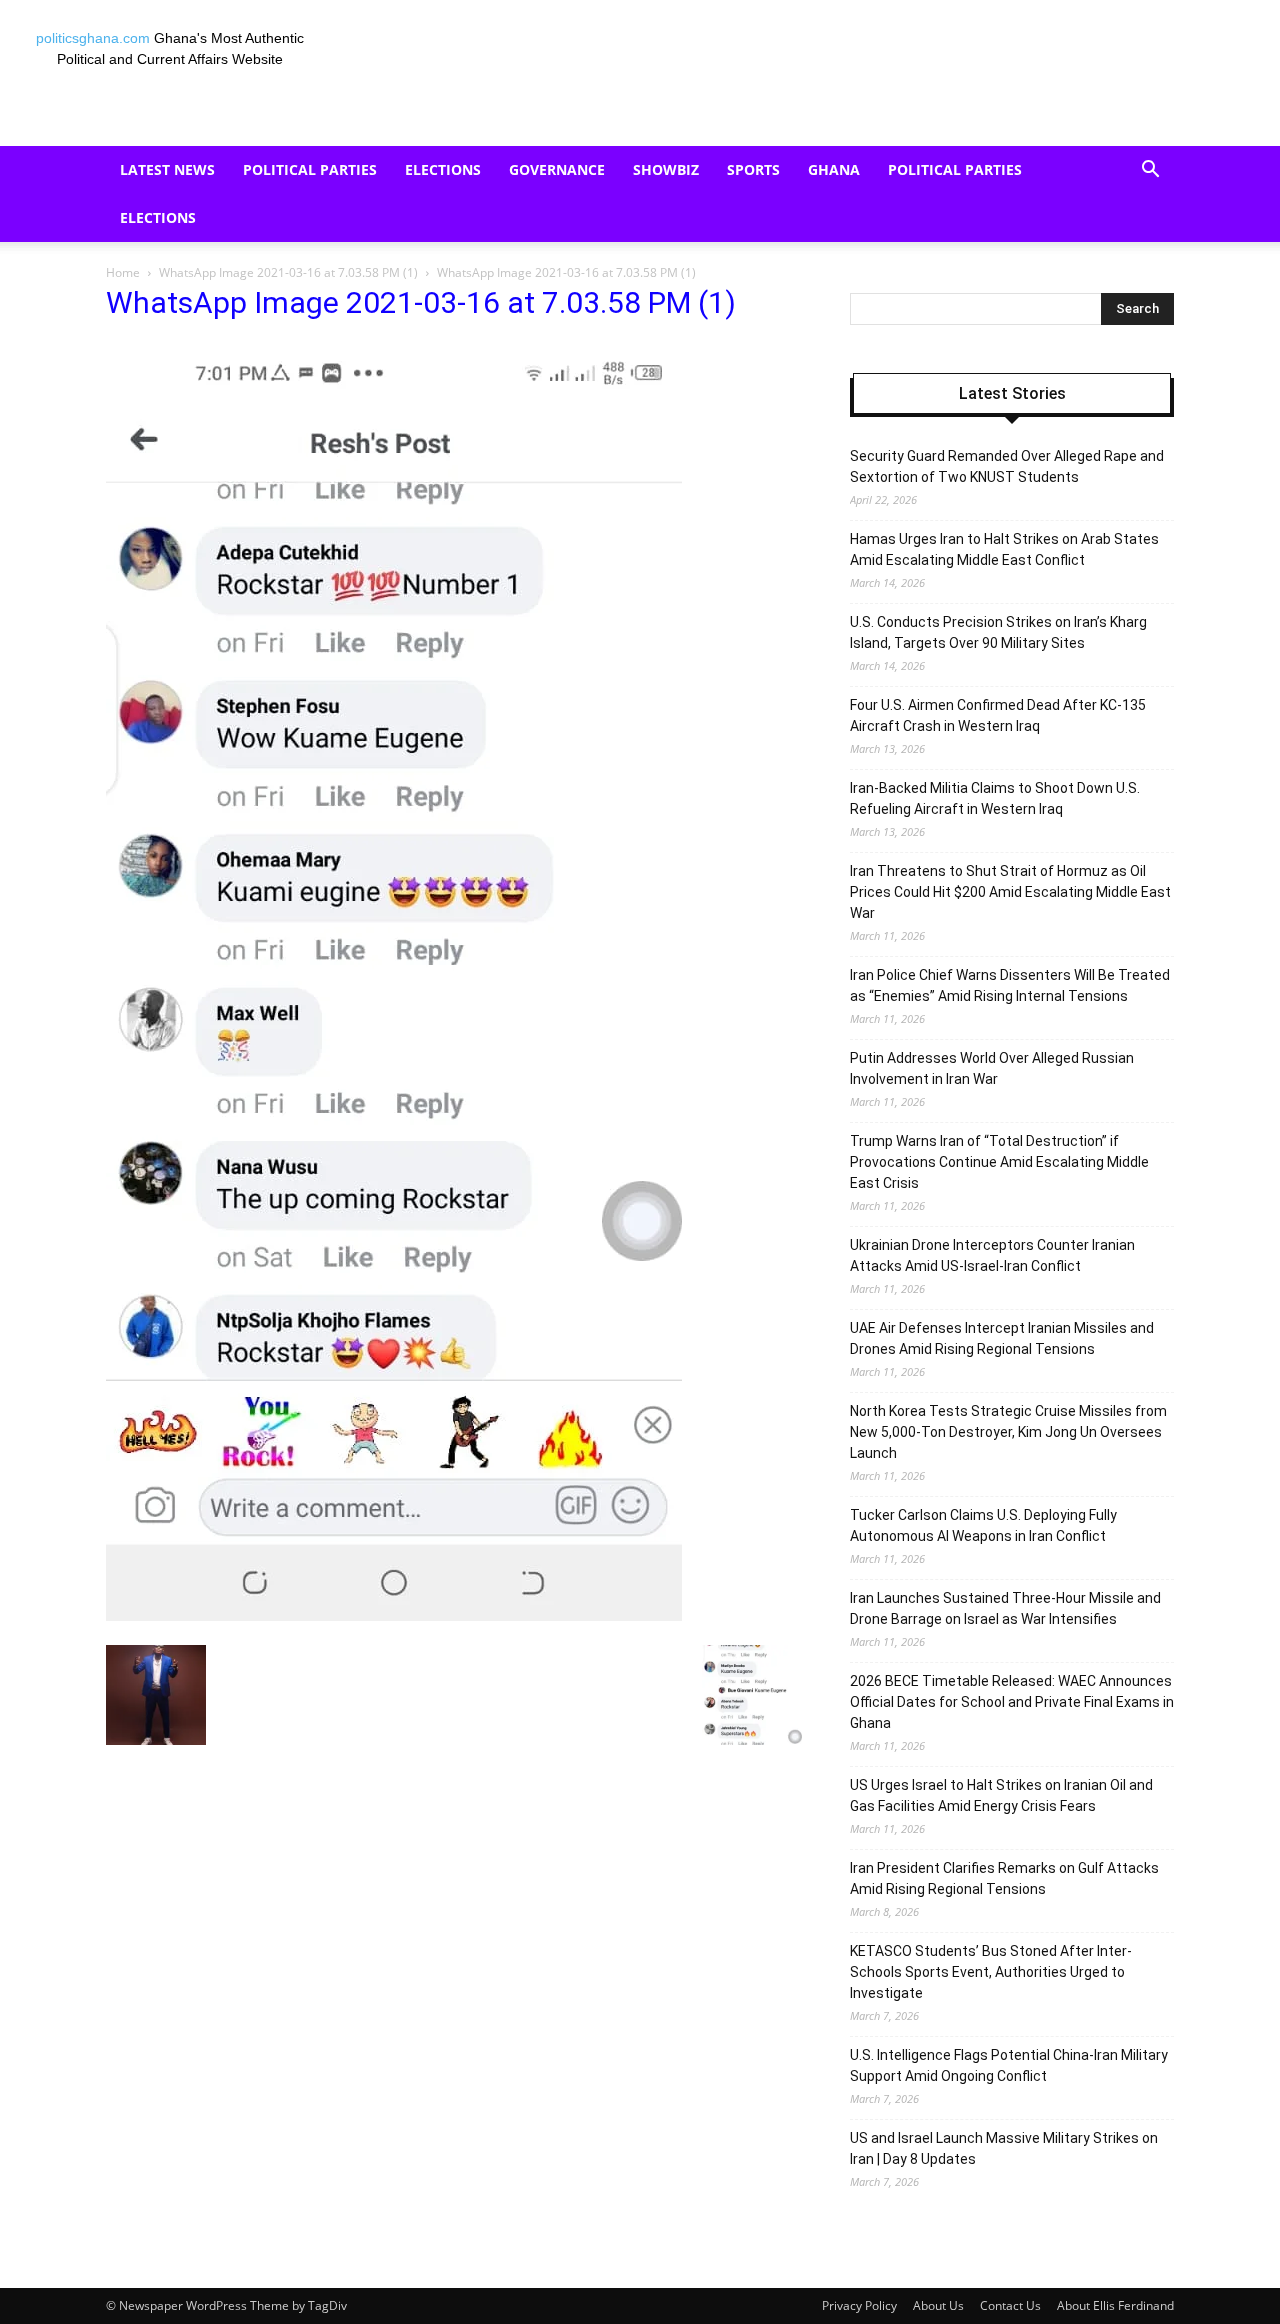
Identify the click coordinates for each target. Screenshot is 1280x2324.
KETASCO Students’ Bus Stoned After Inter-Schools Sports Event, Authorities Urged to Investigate (991, 1972)
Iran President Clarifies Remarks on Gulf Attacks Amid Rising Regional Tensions (1004, 1878)
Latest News (167, 169)
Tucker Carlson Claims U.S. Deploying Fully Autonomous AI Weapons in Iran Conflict (983, 1525)
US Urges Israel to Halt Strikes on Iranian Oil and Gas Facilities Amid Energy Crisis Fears (1001, 1795)
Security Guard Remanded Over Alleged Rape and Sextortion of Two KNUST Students (1007, 466)
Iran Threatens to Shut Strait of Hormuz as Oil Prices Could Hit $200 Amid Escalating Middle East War (1010, 892)
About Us (938, 2305)
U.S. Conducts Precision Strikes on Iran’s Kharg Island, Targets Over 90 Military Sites (998, 632)
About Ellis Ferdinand (1115, 2305)
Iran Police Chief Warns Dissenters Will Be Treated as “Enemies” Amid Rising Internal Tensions (1010, 985)
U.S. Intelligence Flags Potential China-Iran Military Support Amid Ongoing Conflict (1009, 2065)
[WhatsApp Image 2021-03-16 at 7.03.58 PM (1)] (394, 1616)
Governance (557, 169)
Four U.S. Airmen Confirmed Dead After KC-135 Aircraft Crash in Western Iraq (998, 715)
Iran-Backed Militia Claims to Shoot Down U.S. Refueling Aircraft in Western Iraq (995, 798)
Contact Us (1010, 2305)
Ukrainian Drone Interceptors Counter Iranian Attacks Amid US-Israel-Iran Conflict (992, 1255)
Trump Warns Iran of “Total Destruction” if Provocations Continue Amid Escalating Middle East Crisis (999, 1162)
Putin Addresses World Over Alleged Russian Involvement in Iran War (992, 1068)
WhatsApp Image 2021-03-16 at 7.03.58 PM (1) (288, 272)
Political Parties (310, 169)
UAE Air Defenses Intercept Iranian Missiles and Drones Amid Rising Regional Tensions (1002, 1338)
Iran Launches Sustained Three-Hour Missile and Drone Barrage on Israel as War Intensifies (1005, 1608)
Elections (443, 169)
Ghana (834, 169)
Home (123, 272)
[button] (1150, 171)
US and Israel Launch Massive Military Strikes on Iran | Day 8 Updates (1004, 2148)
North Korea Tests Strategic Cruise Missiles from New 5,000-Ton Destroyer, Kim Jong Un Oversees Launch (1008, 1432)
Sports (753, 169)
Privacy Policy (859, 2305)
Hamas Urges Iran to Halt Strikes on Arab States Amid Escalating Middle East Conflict (1004, 549)
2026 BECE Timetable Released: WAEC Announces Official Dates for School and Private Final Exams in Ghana (1012, 1702)
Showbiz (666, 169)
